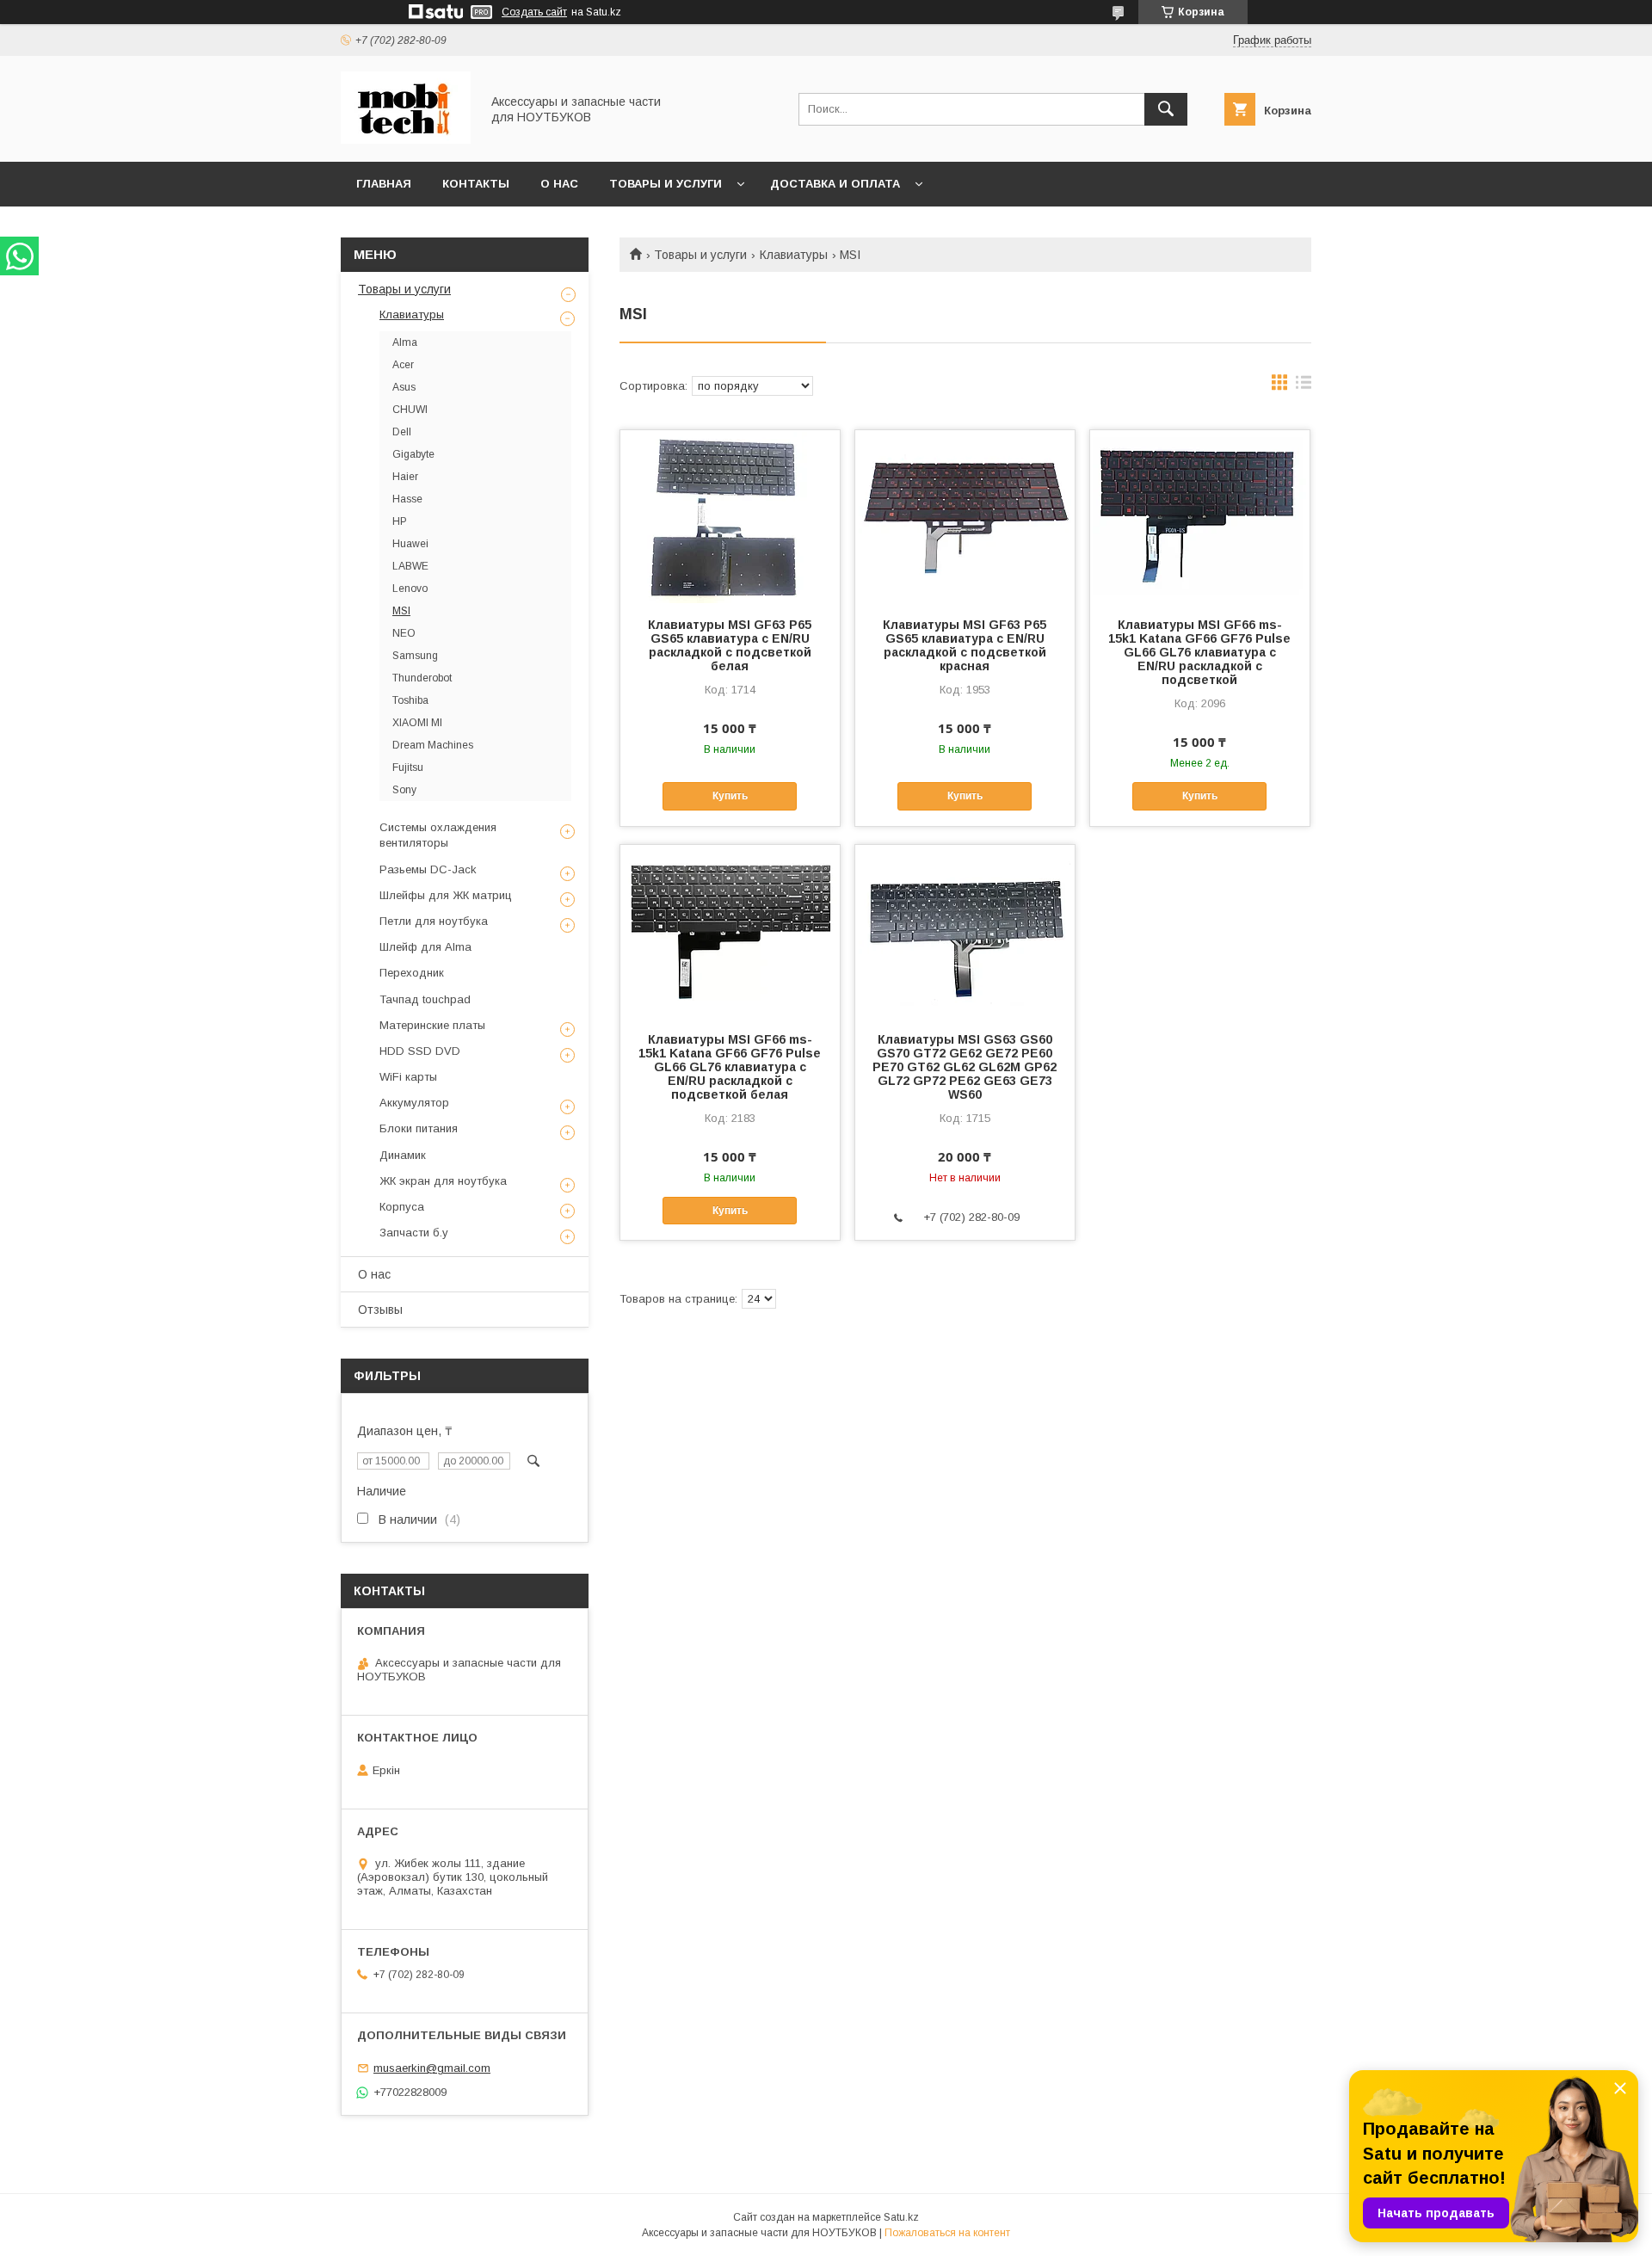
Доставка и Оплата (835, 184)
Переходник (412, 973)
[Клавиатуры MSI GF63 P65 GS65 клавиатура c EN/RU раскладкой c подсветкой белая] (730, 516)
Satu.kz (901, 2217)
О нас (559, 184)
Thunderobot (422, 678)
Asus (404, 387)
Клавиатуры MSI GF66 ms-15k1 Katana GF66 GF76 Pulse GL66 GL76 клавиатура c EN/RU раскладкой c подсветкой (1199, 652)
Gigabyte (413, 454)
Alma (405, 342)
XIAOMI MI (417, 723)
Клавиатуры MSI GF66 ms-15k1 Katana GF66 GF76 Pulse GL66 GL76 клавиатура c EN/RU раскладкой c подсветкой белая (730, 1067)
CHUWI (410, 410)
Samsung (415, 656)
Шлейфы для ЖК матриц (446, 895)
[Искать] (1166, 109)
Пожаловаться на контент (947, 2233)
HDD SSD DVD (420, 1051)
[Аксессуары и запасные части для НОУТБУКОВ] (406, 139)
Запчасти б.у (414, 1233)
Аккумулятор (414, 1103)
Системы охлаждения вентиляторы (438, 835)
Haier (405, 477)
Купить (730, 796)
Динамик (403, 1155)
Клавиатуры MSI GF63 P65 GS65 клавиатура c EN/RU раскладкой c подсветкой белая (730, 645)
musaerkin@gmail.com (432, 2068)
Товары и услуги (666, 184)
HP (400, 521)
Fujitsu (408, 767)
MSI (401, 611)
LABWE (410, 566)
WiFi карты (408, 1077)
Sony (404, 790)
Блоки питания (419, 1128)
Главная (384, 184)
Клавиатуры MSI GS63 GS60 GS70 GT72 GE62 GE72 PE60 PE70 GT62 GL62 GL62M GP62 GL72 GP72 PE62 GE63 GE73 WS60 (965, 1067)
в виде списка (1304, 386)
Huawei (410, 544)
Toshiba (410, 700)
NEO (404, 633)
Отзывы (380, 1310)
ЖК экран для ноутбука (443, 1181)
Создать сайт (534, 12)
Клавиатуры (794, 255)
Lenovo (410, 589)
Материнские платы (432, 1025)
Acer (403, 365)
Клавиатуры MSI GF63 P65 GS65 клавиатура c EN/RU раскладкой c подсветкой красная (965, 645)
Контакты (476, 184)
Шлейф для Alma (425, 947)
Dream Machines (433, 745)
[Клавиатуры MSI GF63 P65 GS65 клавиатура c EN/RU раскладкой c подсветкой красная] (965, 516)
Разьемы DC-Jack (428, 869)
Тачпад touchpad (425, 999)
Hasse (407, 499)
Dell (402, 432)
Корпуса (402, 1207)
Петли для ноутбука (434, 921)
